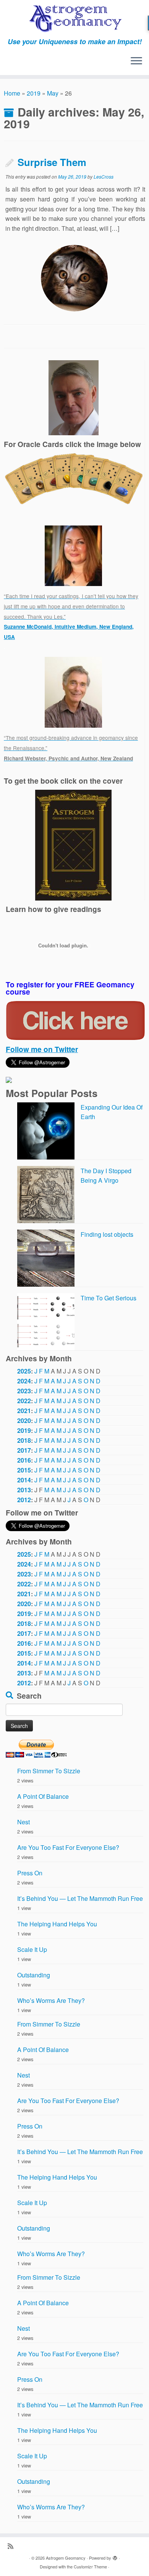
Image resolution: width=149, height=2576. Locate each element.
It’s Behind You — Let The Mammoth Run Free (80, 1898)
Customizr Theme (90, 2566)
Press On (30, 1873)
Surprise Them (52, 162)
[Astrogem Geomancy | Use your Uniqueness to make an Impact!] (74, 19)
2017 (24, 1450)
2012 (24, 1500)
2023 (24, 1391)
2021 (24, 1411)
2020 (24, 1421)
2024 (24, 1381)
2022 (24, 1401)
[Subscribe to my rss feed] (12, 2546)
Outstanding (34, 1975)
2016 (24, 1460)
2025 (24, 1371)
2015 (24, 1470)
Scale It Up (32, 1949)
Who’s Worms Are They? (51, 2000)
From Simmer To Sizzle (49, 1771)
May (53, 93)
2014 (24, 1480)
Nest (23, 1822)
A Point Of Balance (43, 1796)
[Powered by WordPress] (115, 2556)
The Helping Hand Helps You (57, 1924)
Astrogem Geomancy (66, 2558)
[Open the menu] (136, 61)
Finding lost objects (107, 1234)
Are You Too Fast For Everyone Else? (68, 1847)
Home (12, 93)
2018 (24, 1440)
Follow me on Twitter (42, 1049)
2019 (34, 93)
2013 (24, 1490)
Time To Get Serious (109, 1298)
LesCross (104, 176)
